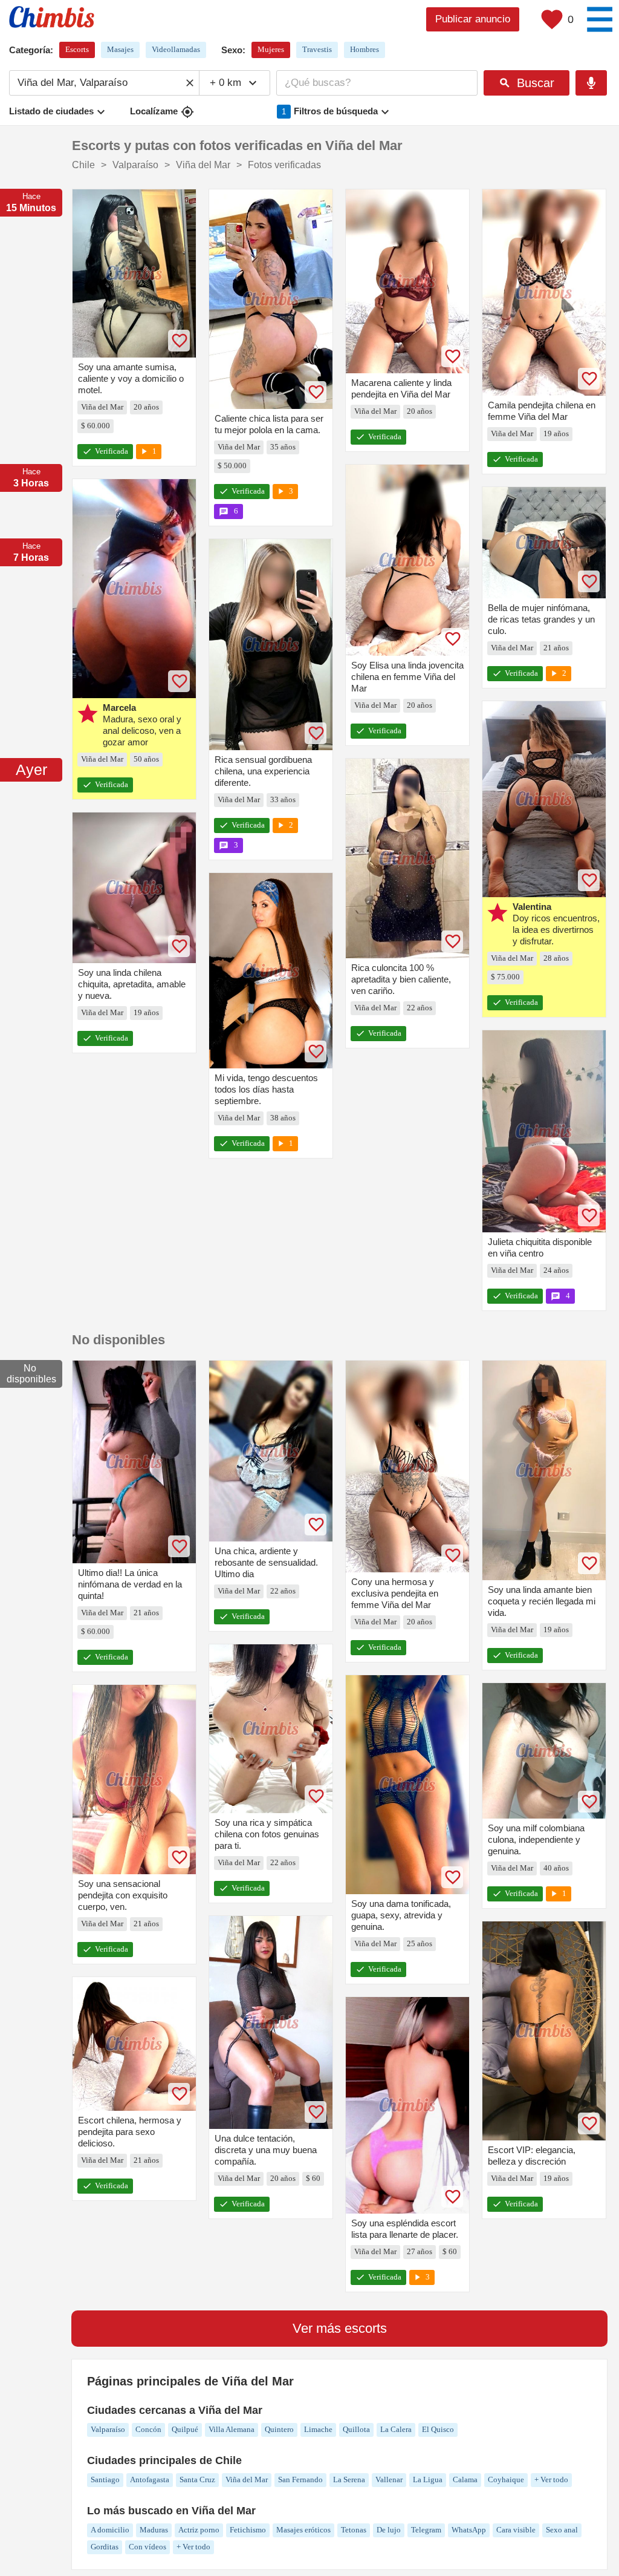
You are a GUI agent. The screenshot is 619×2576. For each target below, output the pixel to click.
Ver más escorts (340, 2328)
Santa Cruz (197, 2480)
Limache (318, 2429)
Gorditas (105, 2547)
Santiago (105, 2480)
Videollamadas (176, 49)
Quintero (279, 2429)
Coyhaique (506, 2480)
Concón (148, 2429)
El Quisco (438, 2429)
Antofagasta (150, 2480)
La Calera (396, 2429)
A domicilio (110, 2530)
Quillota (356, 2429)
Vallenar (389, 2480)
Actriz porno (199, 2530)
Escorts (77, 49)
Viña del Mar (247, 2480)
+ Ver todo (551, 2480)
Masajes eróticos (303, 2530)
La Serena (349, 2480)
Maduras (154, 2530)
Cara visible (516, 2530)
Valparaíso (108, 2429)
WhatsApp (469, 2530)
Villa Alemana (232, 2429)
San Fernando (300, 2480)
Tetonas (354, 2530)
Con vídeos (147, 2547)
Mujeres (271, 49)
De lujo (389, 2530)
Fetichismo (248, 2530)
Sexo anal (562, 2530)
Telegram (426, 2530)
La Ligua (428, 2480)
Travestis (317, 49)
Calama (465, 2480)
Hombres (365, 49)
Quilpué (185, 2429)
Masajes (120, 49)
